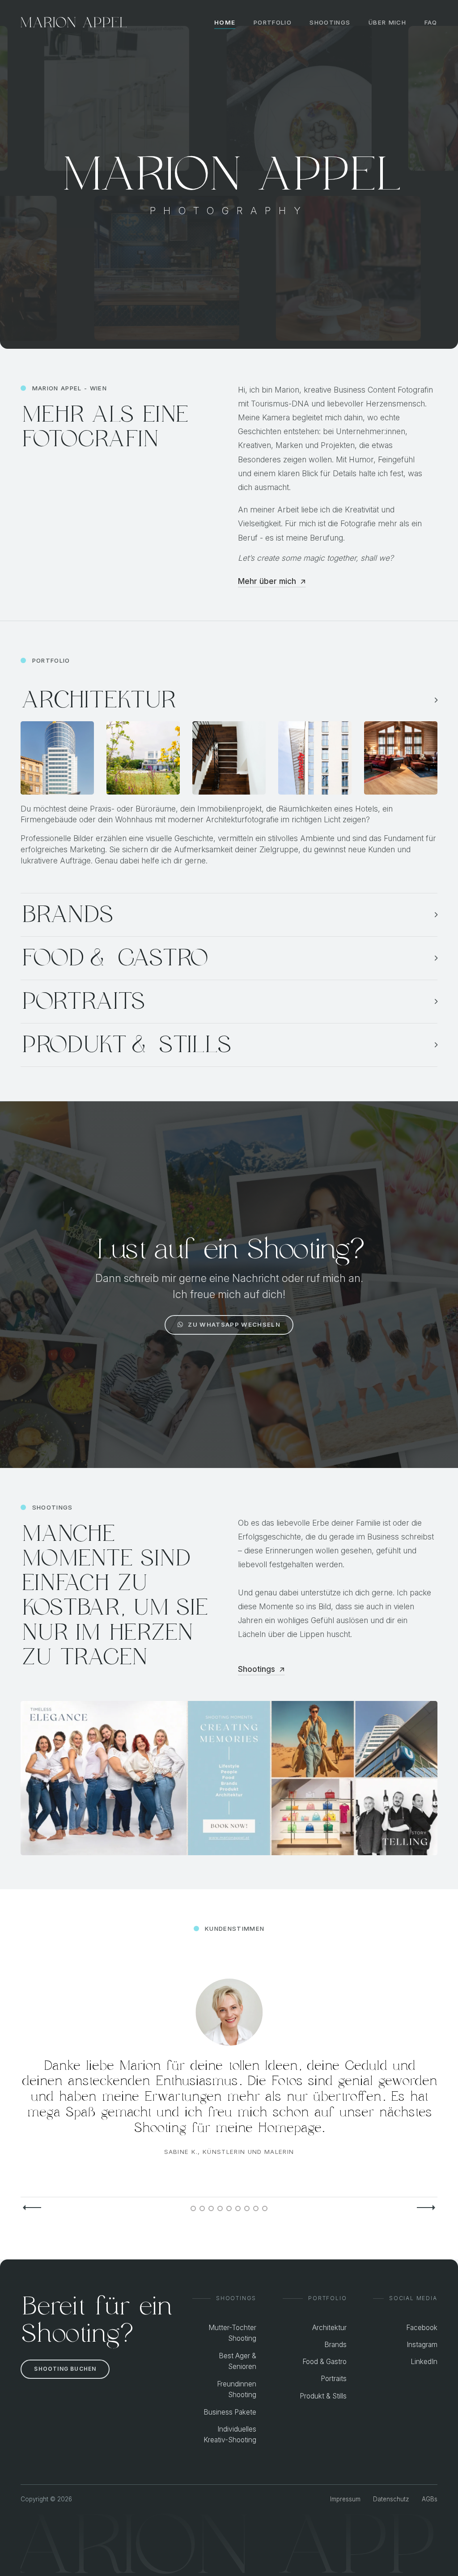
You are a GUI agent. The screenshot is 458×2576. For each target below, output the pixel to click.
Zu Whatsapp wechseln (234, 1324)
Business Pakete (230, 2412)
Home (225, 22)
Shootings (330, 22)
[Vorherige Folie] (32, 2208)
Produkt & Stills (323, 2396)
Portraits (334, 2379)
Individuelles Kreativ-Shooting (230, 2435)
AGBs (430, 2499)
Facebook (422, 2328)
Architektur (329, 2328)
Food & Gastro (324, 2362)
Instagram (422, 2345)
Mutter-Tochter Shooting (232, 2333)
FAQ (431, 22)
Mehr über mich (267, 581)
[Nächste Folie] (426, 2208)
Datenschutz (391, 2499)
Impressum (345, 2499)
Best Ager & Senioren (237, 2361)
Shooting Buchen (65, 2369)
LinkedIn (424, 2362)
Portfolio (273, 22)
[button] (229, 700)
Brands (335, 2345)
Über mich (387, 22)
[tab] (193, 2208)
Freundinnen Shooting (237, 2390)
